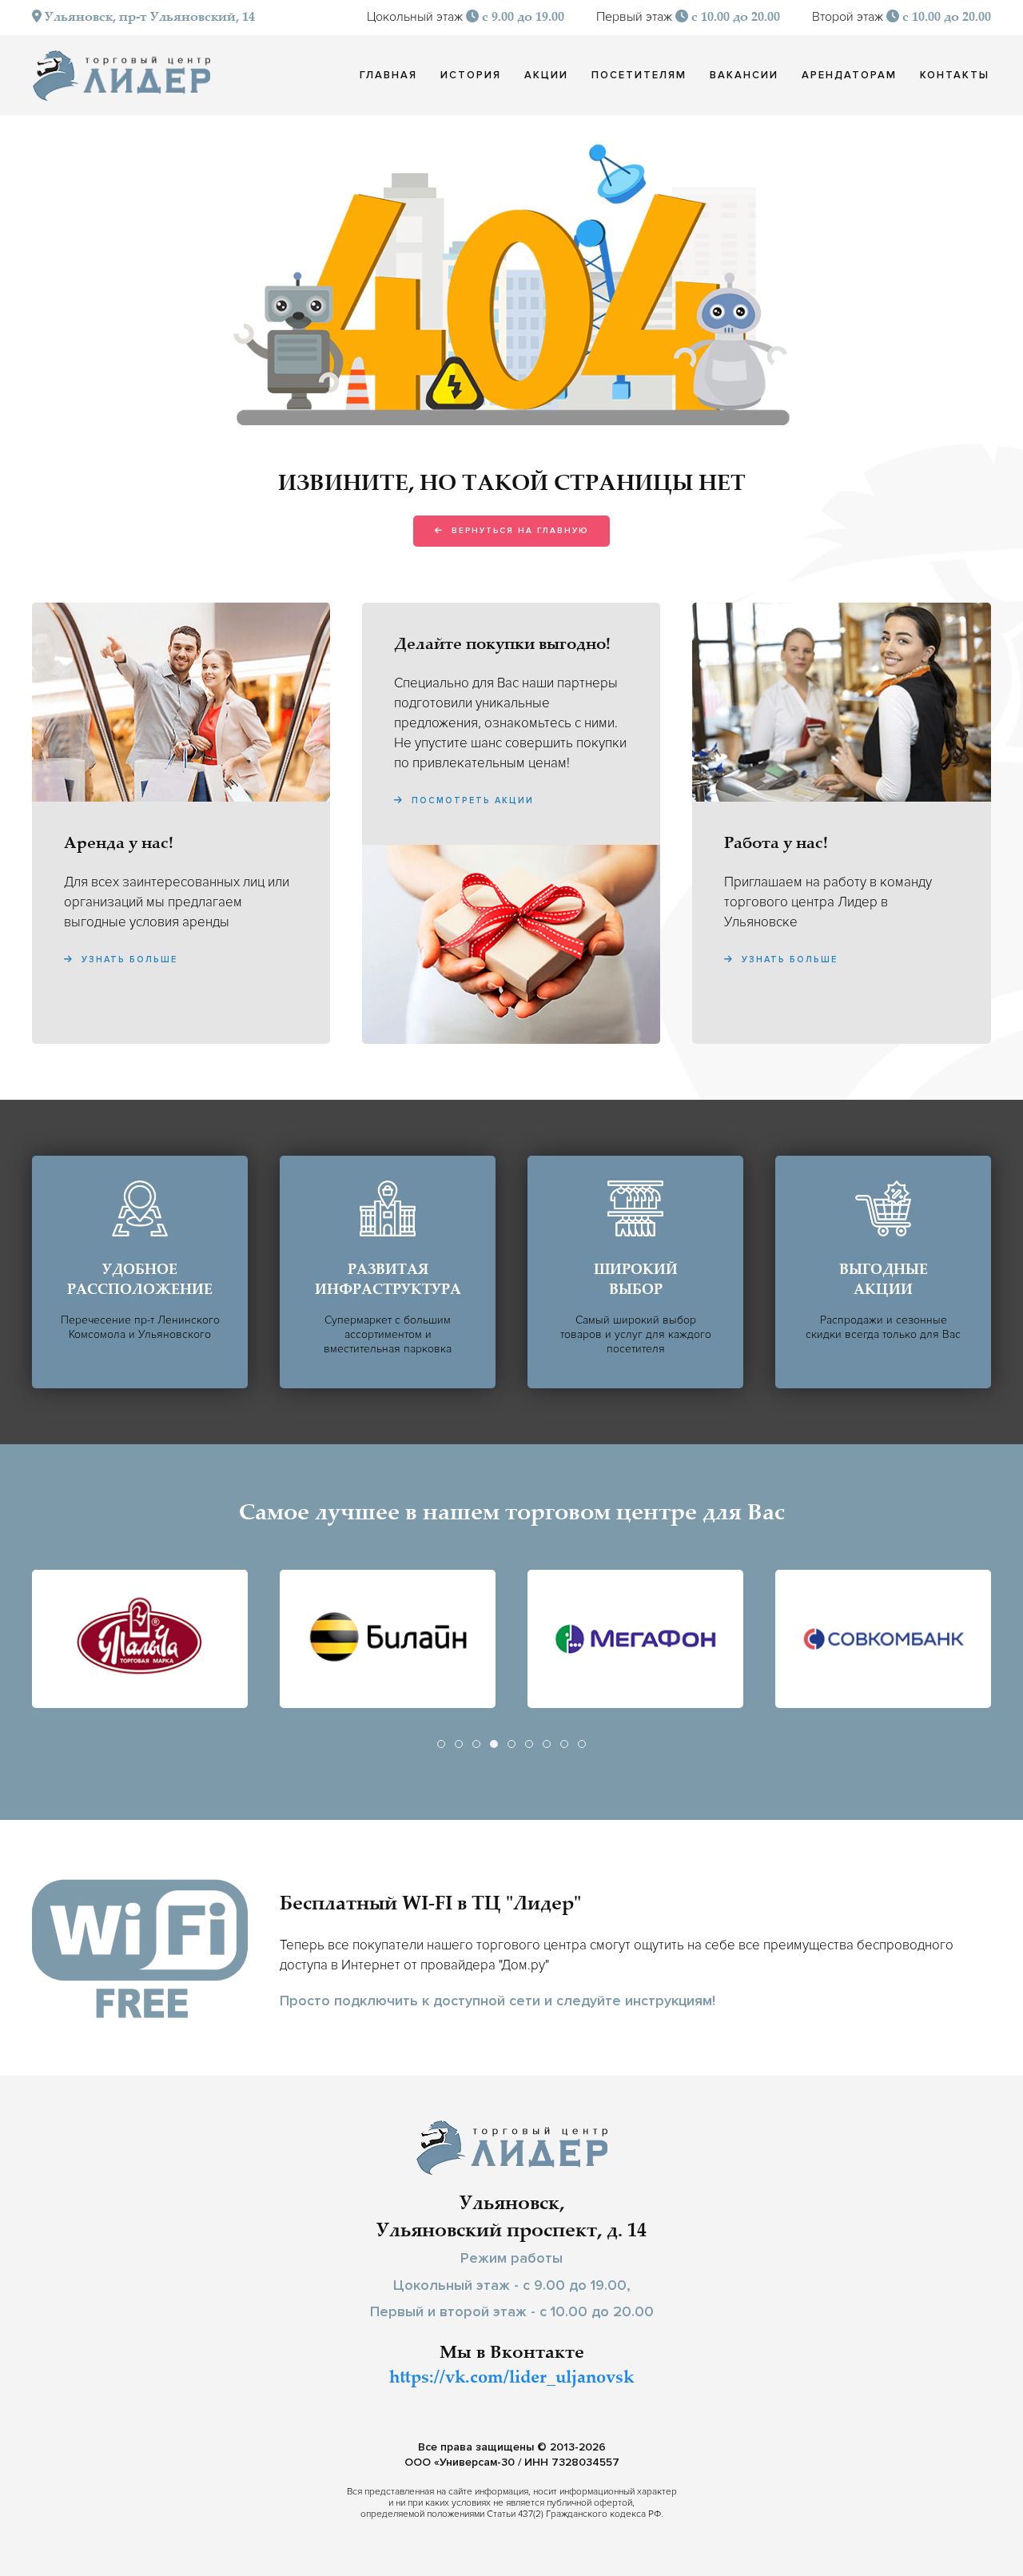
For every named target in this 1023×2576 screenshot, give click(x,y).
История (471, 75)
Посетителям (639, 75)
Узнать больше (127, 960)
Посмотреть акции (471, 800)
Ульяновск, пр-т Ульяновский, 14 (148, 18)
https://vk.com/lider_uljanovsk (511, 2379)
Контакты (955, 75)
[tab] (441, 1744)
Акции (546, 75)
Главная (388, 75)
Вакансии (744, 75)
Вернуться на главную (518, 531)
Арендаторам (849, 75)
